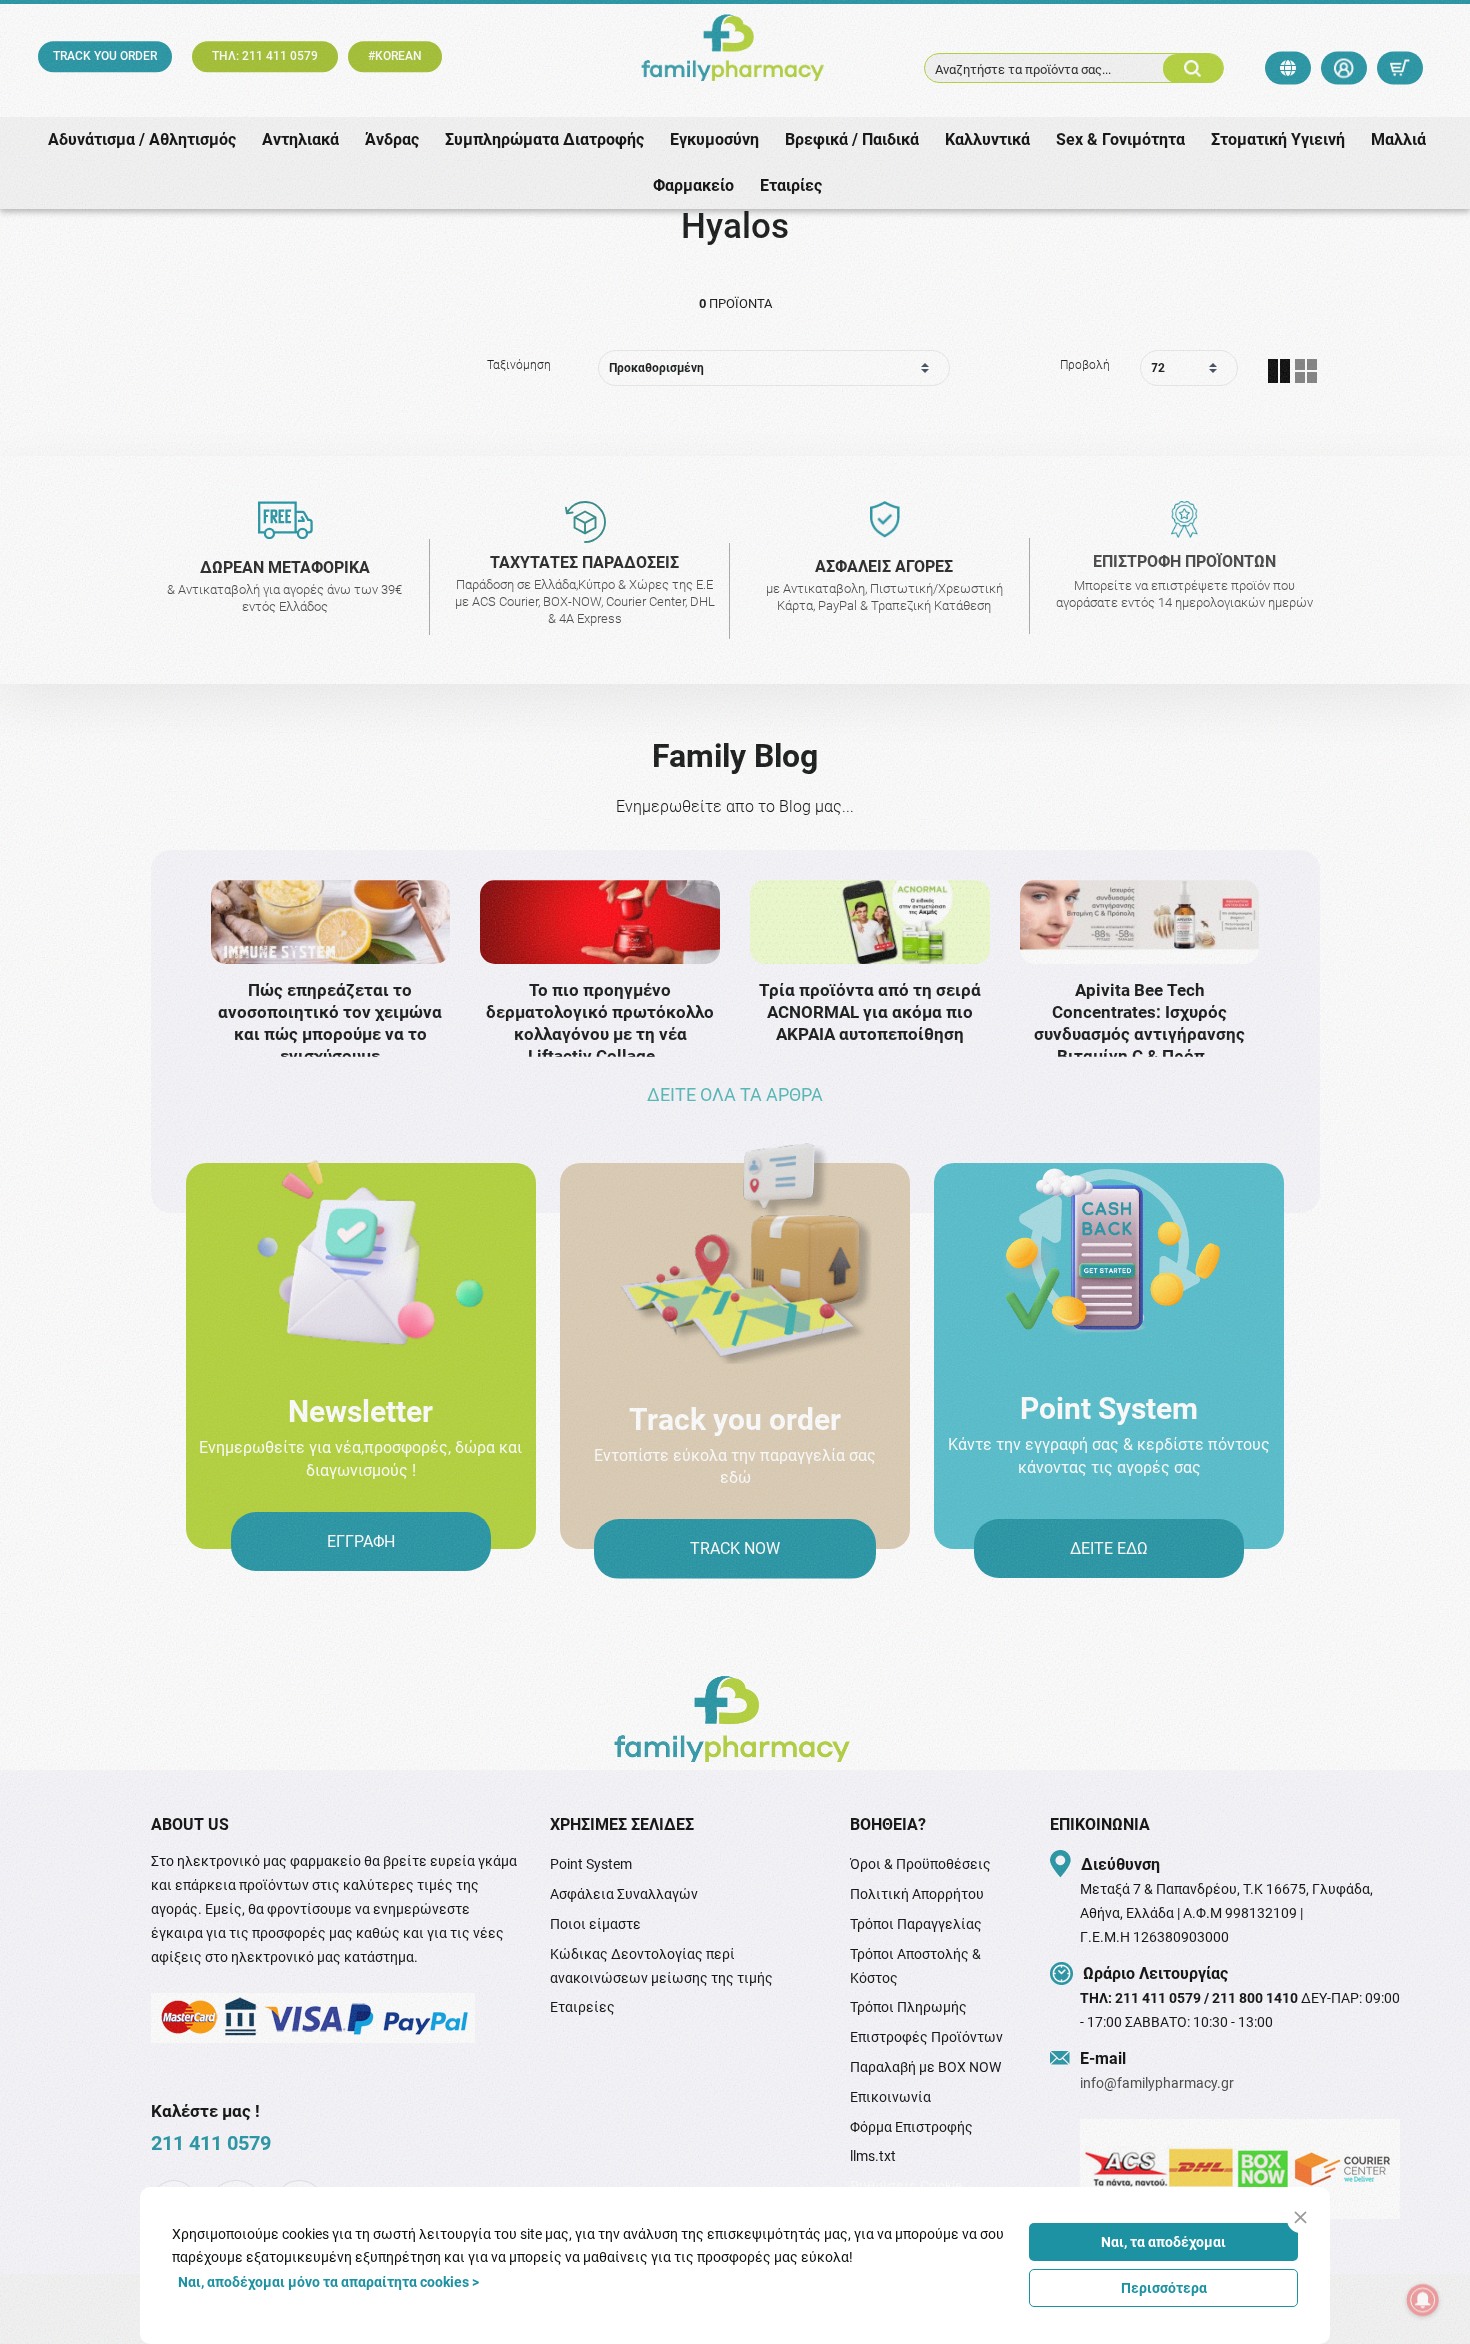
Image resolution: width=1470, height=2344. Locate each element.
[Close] (1300, 2217)
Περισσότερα (1164, 2288)
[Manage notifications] (1423, 2300)
